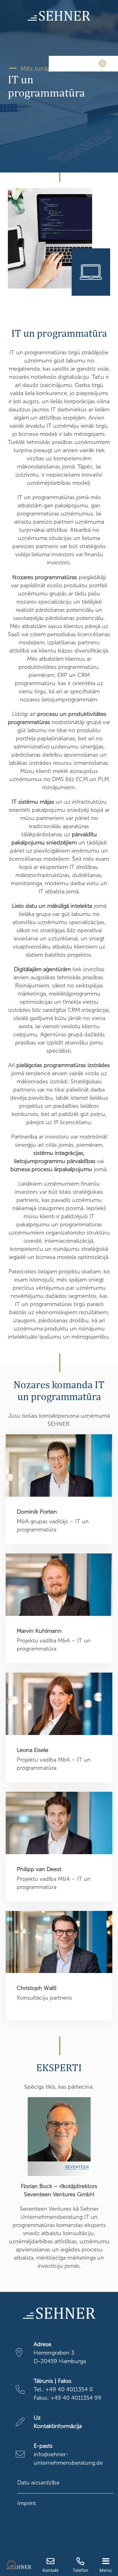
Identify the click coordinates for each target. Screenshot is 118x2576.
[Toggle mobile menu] (106, 2561)
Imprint (27, 2503)
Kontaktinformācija (58, 2426)
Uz (37, 2418)
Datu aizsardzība (38, 2483)
